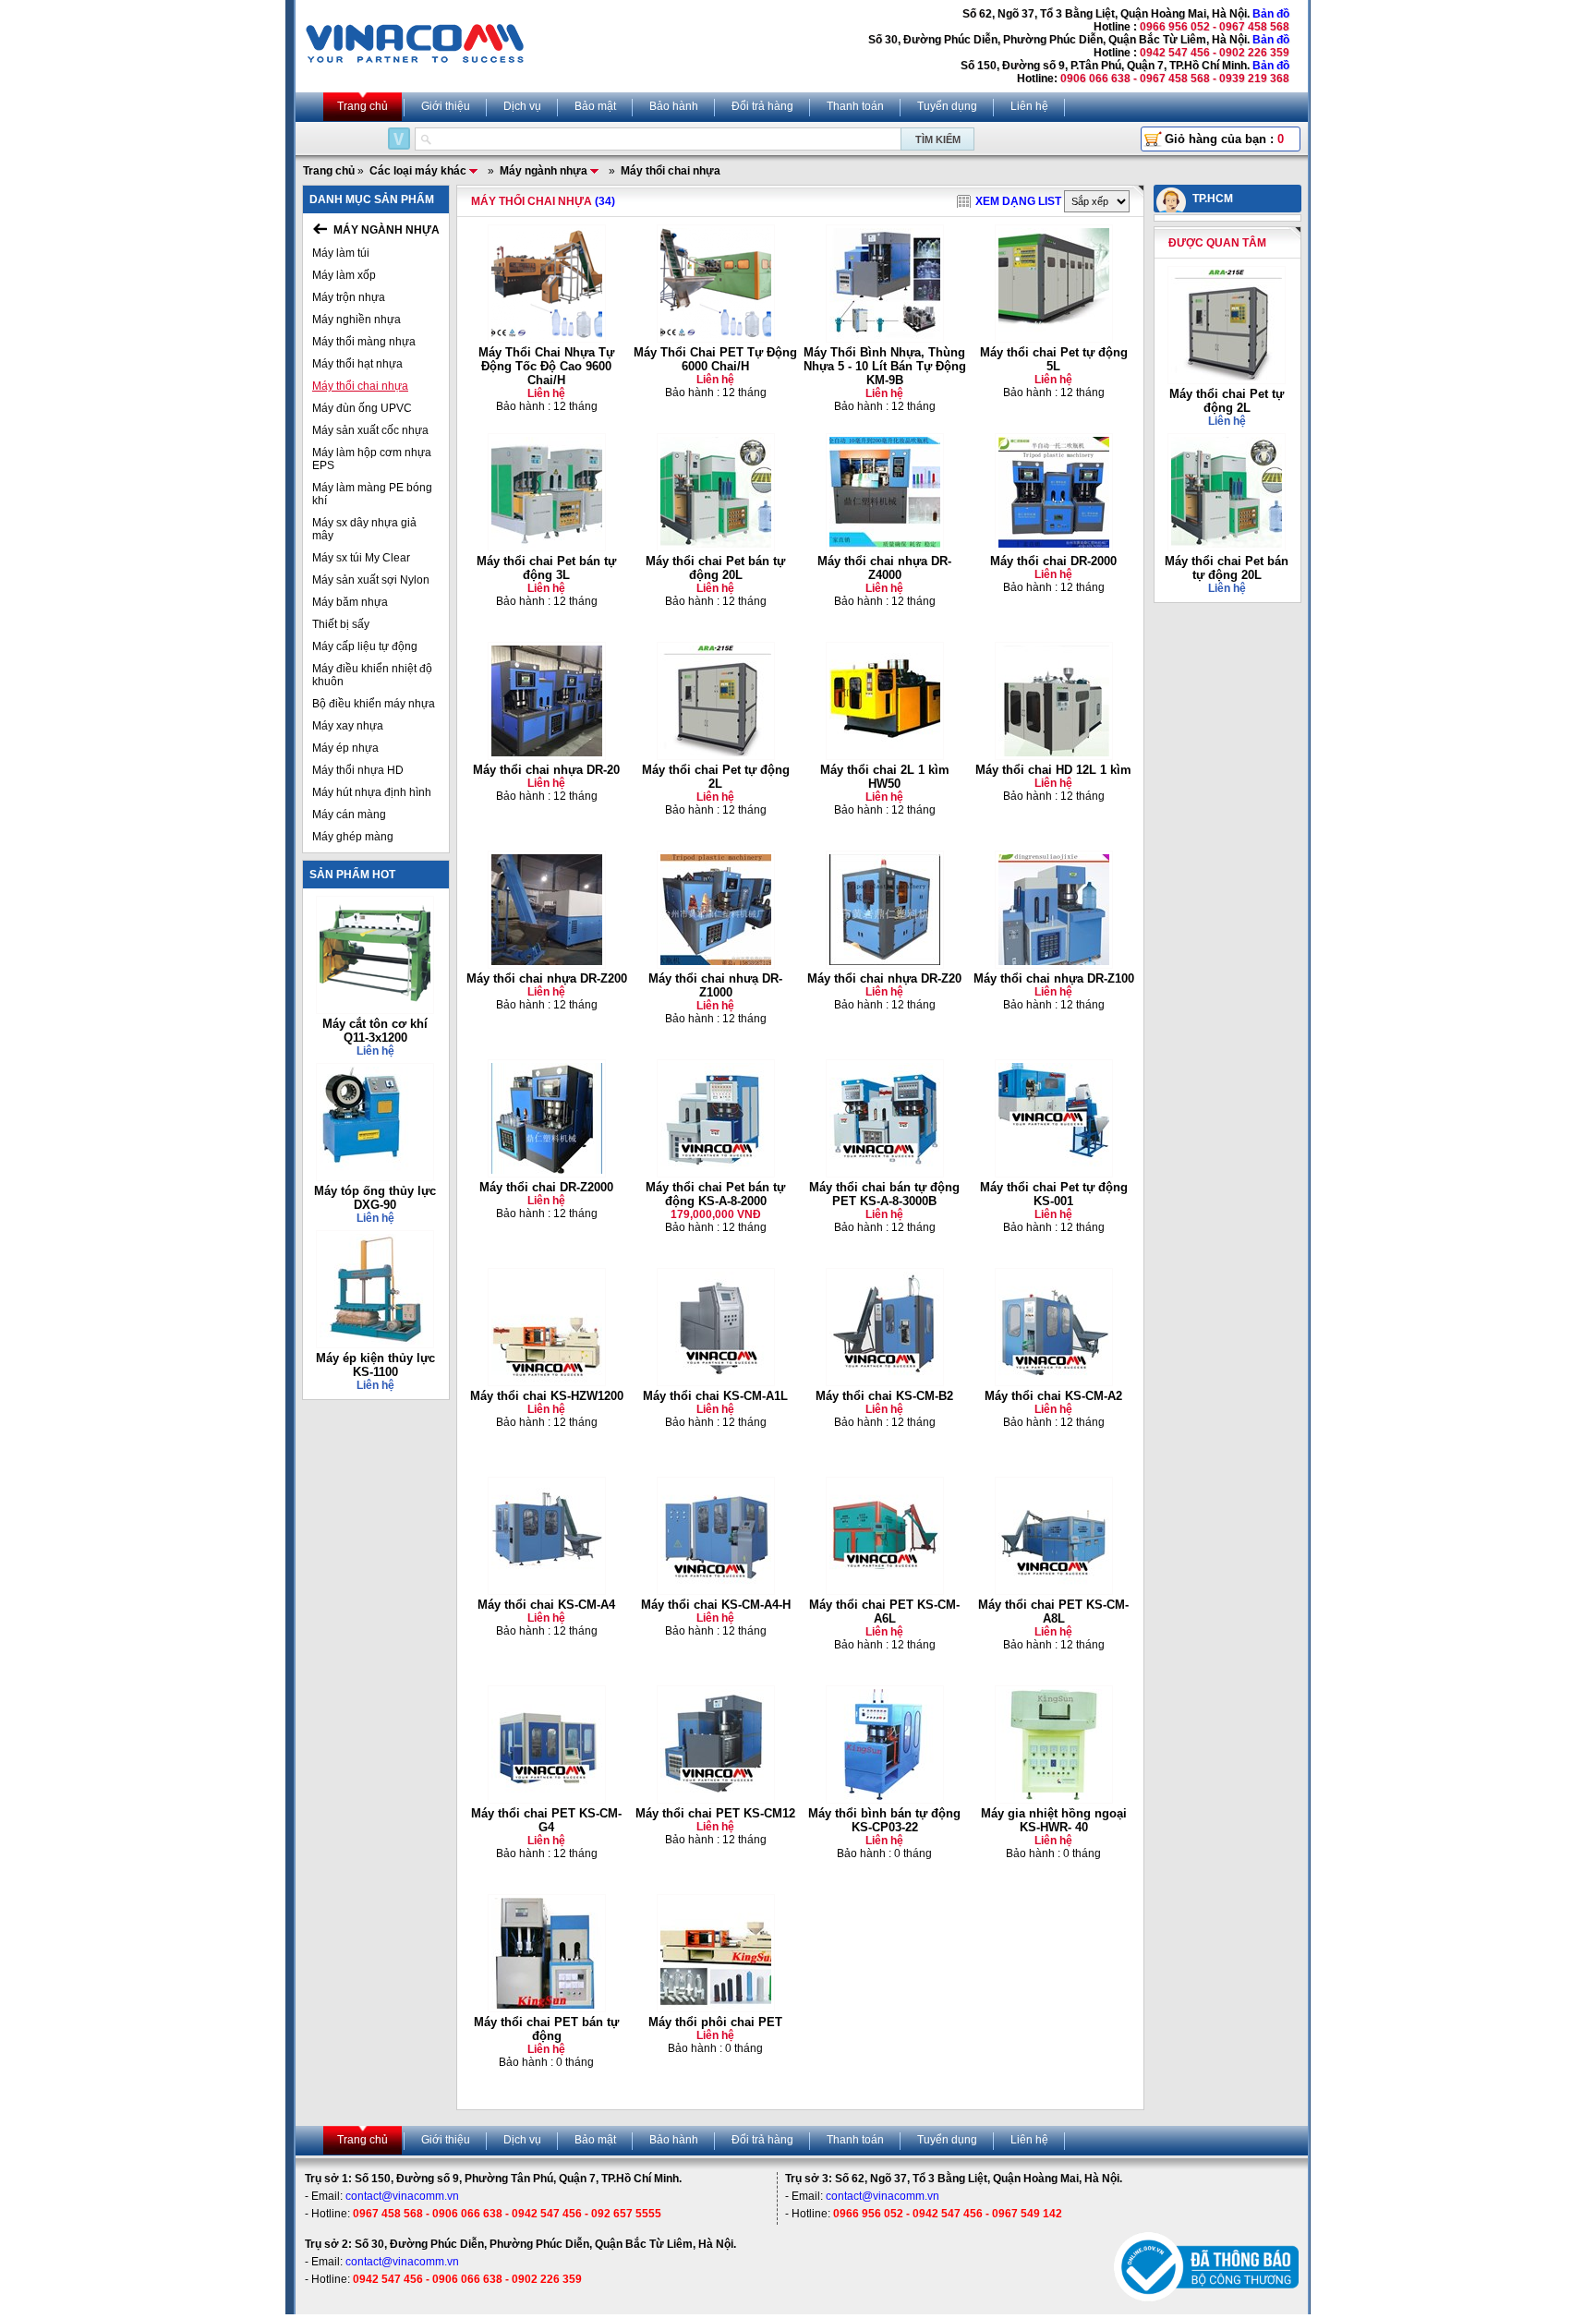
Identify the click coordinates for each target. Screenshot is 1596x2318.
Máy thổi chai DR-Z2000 (546, 1187)
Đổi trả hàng (762, 106)
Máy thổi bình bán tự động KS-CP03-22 (884, 1820)
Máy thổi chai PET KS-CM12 (715, 1813)
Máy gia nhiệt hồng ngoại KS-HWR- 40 (1054, 1820)
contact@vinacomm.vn (402, 2196)
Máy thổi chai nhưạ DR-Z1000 (715, 985)
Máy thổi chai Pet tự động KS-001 (1054, 1194)
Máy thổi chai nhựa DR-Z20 (884, 978)
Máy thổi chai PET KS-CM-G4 (546, 1820)
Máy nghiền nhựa (357, 320)
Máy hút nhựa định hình (372, 792)
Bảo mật (595, 106)
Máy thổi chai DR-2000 (1053, 561)
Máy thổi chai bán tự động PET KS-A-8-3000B (884, 1194)
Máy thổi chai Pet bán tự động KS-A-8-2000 (715, 1194)
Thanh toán (855, 106)
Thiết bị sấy (341, 624)
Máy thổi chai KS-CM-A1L (715, 1396)
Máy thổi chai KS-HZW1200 (547, 1396)
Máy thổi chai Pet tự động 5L (1054, 359)
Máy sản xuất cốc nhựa (370, 430)
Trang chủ (363, 106)
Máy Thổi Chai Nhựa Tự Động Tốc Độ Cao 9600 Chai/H (546, 366)
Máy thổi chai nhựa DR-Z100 (1054, 978)
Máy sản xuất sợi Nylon (371, 580)
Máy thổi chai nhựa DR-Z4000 (884, 568)
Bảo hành (674, 106)
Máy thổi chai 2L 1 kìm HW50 (885, 777)
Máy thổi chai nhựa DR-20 (546, 770)
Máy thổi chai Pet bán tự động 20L (715, 568)
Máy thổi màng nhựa (364, 342)
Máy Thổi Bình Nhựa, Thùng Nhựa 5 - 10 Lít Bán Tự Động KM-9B (885, 366)
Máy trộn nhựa (349, 297)
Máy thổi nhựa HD (358, 770)
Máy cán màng (349, 815)
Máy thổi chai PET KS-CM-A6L (884, 1612)
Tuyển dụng (947, 106)
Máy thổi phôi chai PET (715, 2022)
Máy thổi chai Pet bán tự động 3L (546, 568)
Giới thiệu (446, 106)
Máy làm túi (341, 253)
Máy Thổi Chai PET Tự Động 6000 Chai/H (715, 359)
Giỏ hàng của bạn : (1224, 139)
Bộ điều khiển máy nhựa (374, 704)
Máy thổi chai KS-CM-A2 (1053, 1396)
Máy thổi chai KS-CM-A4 (546, 1605)
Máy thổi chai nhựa (360, 386)
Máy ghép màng (353, 837)
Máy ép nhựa (345, 748)
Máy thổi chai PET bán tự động (546, 2029)
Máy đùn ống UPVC (362, 408)
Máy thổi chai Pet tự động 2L (716, 777)
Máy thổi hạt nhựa (357, 364)
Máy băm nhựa (350, 602)
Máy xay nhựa (348, 726)
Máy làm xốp (344, 275)
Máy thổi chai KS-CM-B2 (884, 1396)
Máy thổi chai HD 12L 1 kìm (1053, 770)
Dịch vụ (522, 106)
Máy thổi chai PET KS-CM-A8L (1053, 1612)
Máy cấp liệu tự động (365, 646)
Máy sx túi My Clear (361, 558)
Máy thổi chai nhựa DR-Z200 (547, 978)
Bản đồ (1271, 14)
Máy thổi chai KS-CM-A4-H (716, 1605)
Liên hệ (1029, 106)
